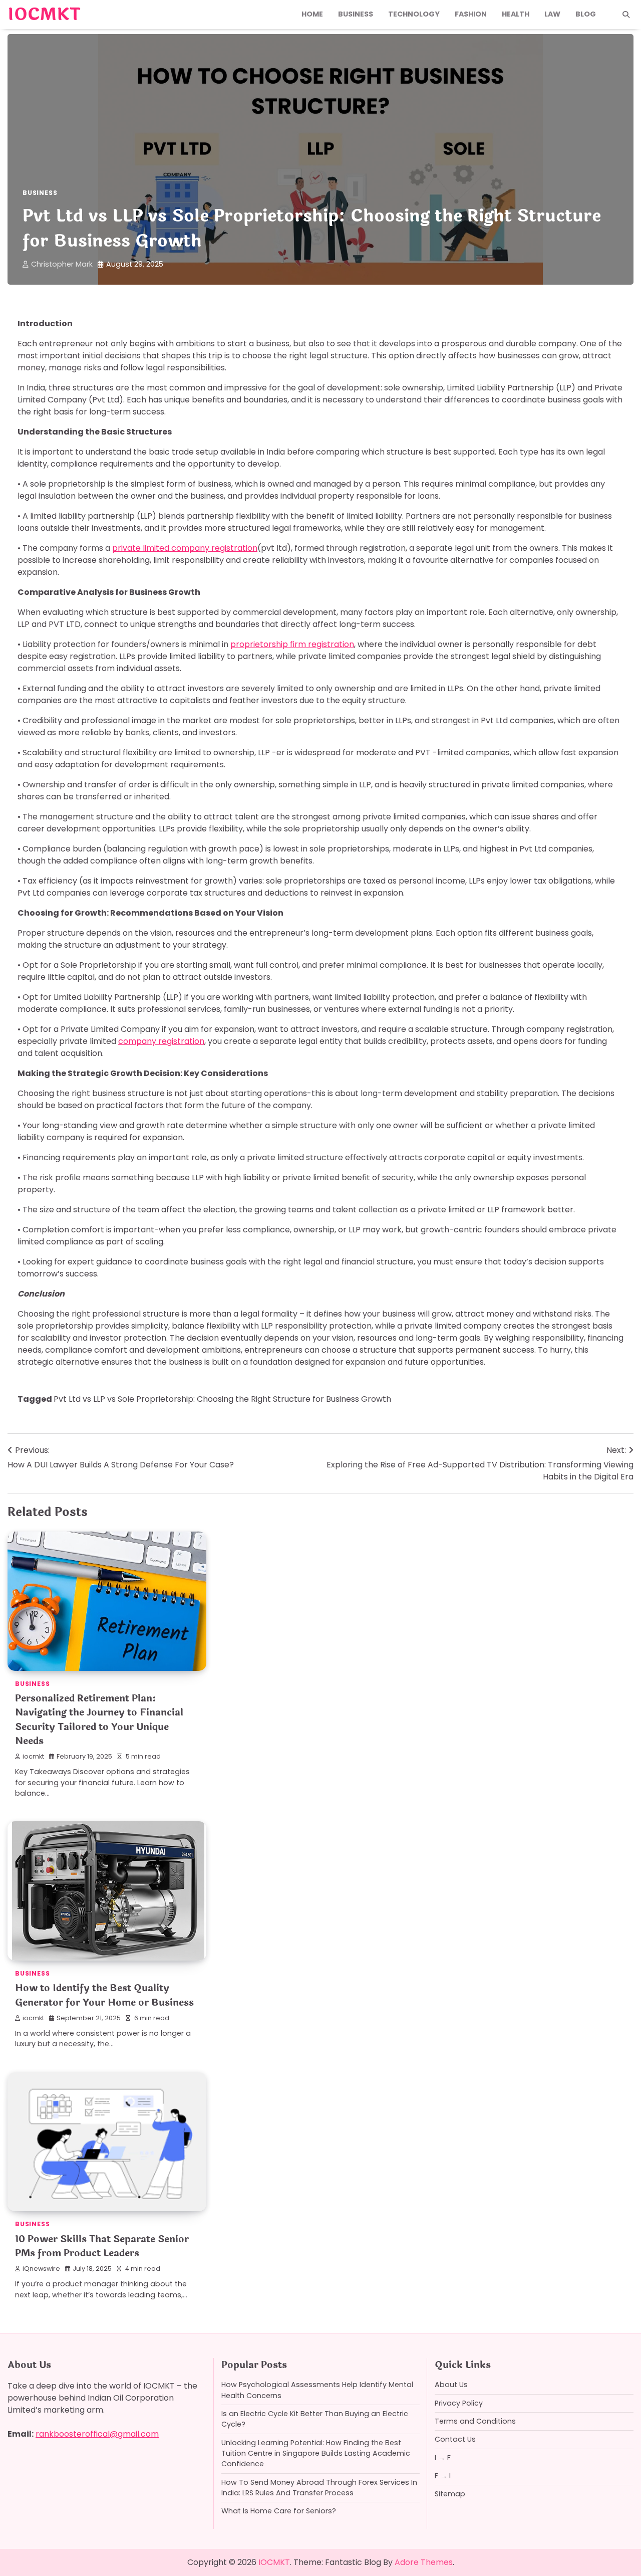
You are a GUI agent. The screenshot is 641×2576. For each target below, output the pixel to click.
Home (312, 14)
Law (552, 14)
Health (516, 14)
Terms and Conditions (475, 2421)
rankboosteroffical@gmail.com (97, 2434)
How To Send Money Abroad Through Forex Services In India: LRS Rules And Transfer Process (319, 2488)
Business (356, 14)
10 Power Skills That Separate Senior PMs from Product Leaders (102, 2246)
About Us (451, 2385)
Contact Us (455, 2439)
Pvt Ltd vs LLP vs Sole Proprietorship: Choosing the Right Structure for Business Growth (222, 1399)
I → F (443, 2458)
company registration (161, 1041)
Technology (414, 14)
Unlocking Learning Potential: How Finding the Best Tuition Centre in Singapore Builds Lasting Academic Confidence (316, 2453)
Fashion (471, 14)
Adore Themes (424, 2562)
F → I (443, 2476)
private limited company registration (185, 548)
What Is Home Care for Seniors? (279, 2511)
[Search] (626, 15)
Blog (586, 14)
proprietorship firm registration (292, 644)
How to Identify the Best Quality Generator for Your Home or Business (104, 1995)
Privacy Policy (459, 2403)
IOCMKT (44, 15)
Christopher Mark (62, 264)
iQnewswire (41, 2269)
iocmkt (33, 1756)
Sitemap (450, 2494)
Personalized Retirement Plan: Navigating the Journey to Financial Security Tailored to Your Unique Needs (99, 1720)
